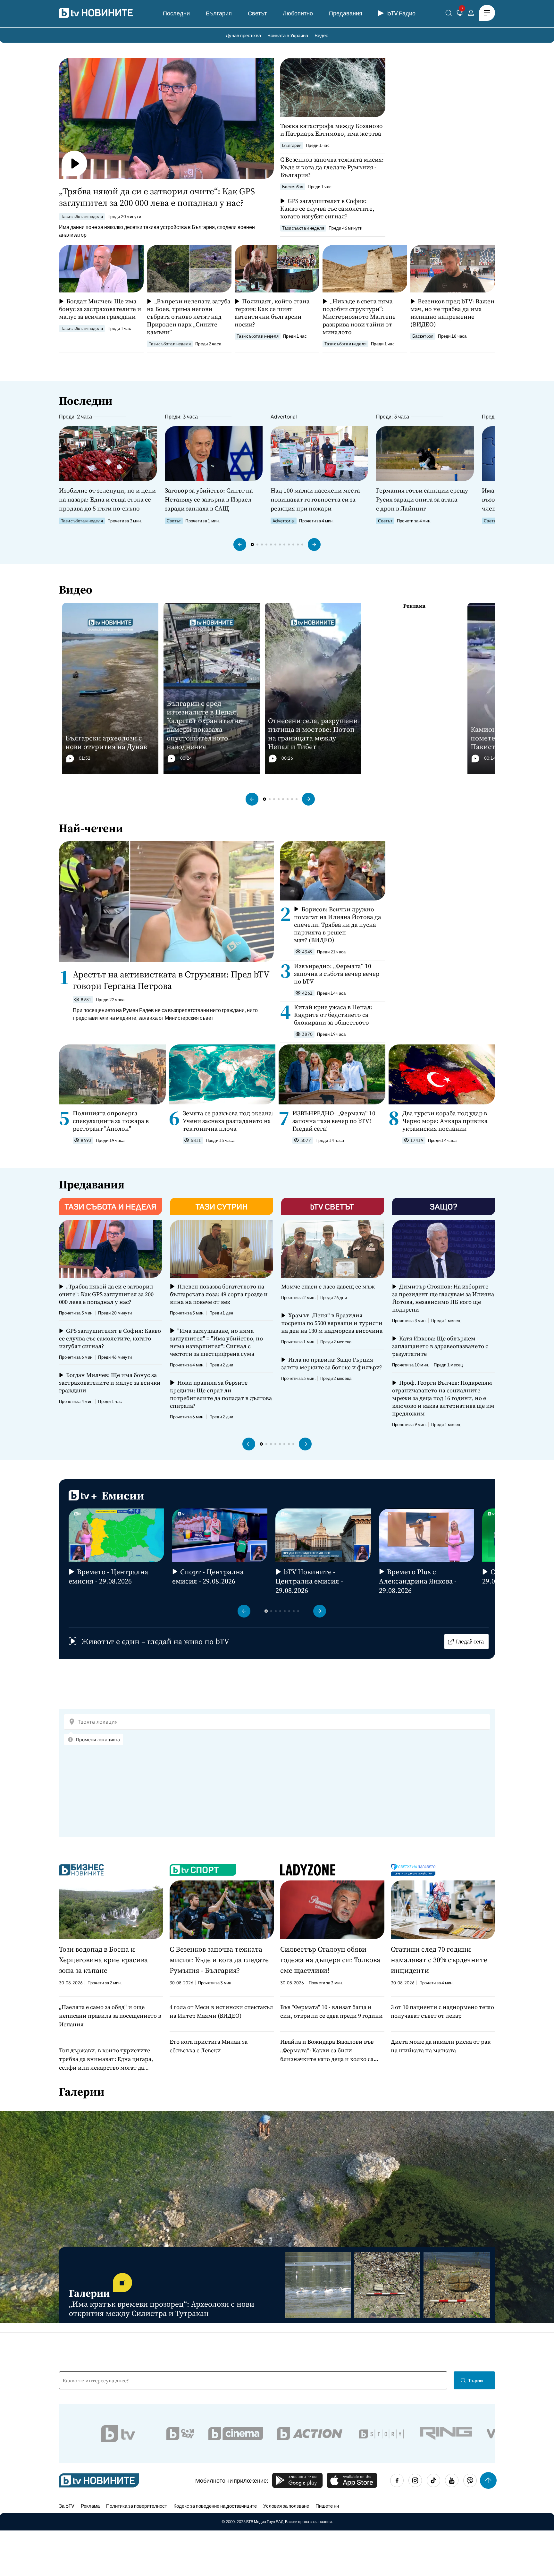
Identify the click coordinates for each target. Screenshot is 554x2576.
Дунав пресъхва (243, 35)
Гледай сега (470, 1641)
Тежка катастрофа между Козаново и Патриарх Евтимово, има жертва (332, 130)
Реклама (90, 2506)
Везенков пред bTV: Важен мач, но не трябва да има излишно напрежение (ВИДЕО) (452, 313)
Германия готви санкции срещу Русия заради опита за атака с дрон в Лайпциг (422, 499)
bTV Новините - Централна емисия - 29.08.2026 (309, 1581)
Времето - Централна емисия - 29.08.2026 (108, 1576)
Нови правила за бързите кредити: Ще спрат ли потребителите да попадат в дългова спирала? (221, 1394)
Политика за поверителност (137, 2506)
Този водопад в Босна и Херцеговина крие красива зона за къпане (103, 1960)
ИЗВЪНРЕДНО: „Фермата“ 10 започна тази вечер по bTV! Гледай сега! (334, 1121)
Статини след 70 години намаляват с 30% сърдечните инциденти (439, 1960)
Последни (176, 13)
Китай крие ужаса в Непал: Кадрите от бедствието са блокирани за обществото (333, 1015)
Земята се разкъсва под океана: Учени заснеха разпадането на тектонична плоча (228, 1121)
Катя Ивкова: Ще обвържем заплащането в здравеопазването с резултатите (440, 1346)
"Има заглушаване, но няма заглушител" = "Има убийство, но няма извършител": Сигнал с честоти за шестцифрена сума (216, 1342)
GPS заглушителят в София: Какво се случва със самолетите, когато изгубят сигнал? (327, 208)
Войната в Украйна (288, 35)
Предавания (346, 13)
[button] (240, 545)
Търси (475, 2380)
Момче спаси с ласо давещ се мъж (328, 1287)
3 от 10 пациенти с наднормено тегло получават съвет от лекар (442, 2011)
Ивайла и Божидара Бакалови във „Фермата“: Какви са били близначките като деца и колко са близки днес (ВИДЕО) (327, 2050)
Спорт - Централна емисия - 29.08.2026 (208, 1576)
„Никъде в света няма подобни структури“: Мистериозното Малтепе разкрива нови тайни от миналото (359, 317)
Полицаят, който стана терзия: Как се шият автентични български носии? (272, 313)
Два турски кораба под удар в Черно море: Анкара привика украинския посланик (445, 1121)
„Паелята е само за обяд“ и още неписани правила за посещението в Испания (110, 2016)
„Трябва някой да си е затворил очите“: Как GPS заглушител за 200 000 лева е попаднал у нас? (157, 197)
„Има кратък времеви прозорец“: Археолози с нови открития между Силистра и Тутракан (162, 2309)
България (219, 13)
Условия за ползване (286, 2506)
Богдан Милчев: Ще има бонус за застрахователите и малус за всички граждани (100, 309)
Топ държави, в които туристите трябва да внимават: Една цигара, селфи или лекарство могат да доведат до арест (106, 2059)
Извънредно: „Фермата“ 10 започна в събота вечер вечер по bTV (337, 974)
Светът (257, 13)
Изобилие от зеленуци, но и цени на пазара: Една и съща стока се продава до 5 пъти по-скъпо (107, 499)
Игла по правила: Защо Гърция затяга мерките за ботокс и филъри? (332, 1364)
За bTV (67, 2506)
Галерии (82, 2092)
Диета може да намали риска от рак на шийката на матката (441, 2046)
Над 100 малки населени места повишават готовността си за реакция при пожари (315, 499)
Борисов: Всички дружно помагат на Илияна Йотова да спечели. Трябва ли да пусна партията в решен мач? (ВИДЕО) (338, 925)
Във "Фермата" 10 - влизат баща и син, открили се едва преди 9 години (332, 2011)
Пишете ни (327, 2506)
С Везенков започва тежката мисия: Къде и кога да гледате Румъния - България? (332, 167)
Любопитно (298, 13)
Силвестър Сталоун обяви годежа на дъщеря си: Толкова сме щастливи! (330, 1960)
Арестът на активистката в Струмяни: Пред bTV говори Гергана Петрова (171, 980)
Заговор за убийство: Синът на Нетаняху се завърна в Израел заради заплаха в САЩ (209, 499)
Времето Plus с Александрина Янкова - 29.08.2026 (418, 1581)
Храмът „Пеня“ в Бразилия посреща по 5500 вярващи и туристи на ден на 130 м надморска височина (332, 1323)
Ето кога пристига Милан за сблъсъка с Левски (209, 2046)
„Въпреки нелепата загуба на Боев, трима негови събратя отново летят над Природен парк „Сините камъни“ (189, 317)
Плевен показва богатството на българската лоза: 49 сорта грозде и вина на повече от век (219, 1294)
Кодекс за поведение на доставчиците (215, 2506)
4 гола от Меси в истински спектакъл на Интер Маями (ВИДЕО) (221, 2011)
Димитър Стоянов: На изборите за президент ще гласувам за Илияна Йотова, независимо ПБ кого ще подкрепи (443, 1298)
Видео (321, 35)
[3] (460, 14)
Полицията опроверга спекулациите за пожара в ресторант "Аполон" (111, 1121)
